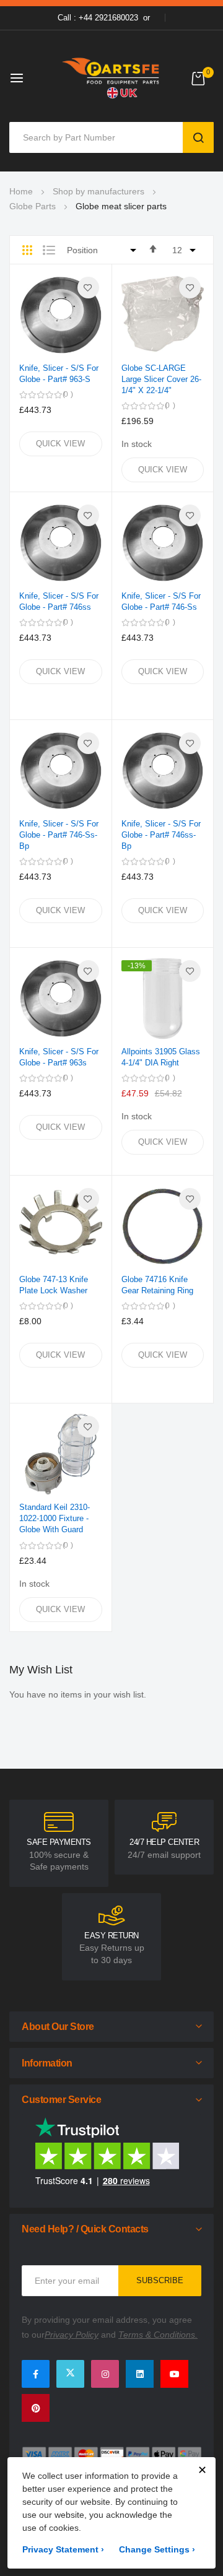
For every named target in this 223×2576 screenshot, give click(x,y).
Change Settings (157, 2549)
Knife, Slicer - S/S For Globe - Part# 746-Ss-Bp (59, 835)
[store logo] (111, 78)
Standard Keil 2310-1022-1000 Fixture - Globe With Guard (55, 1518)
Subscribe (160, 2280)
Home (21, 191)
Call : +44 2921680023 (98, 18)
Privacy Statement (63, 2549)
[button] (88, 288)
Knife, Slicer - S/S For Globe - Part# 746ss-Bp (161, 835)
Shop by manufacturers (98, 191)
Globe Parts (33, 206)
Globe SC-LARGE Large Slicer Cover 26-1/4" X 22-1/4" (161, 379)
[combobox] (99, 137)
